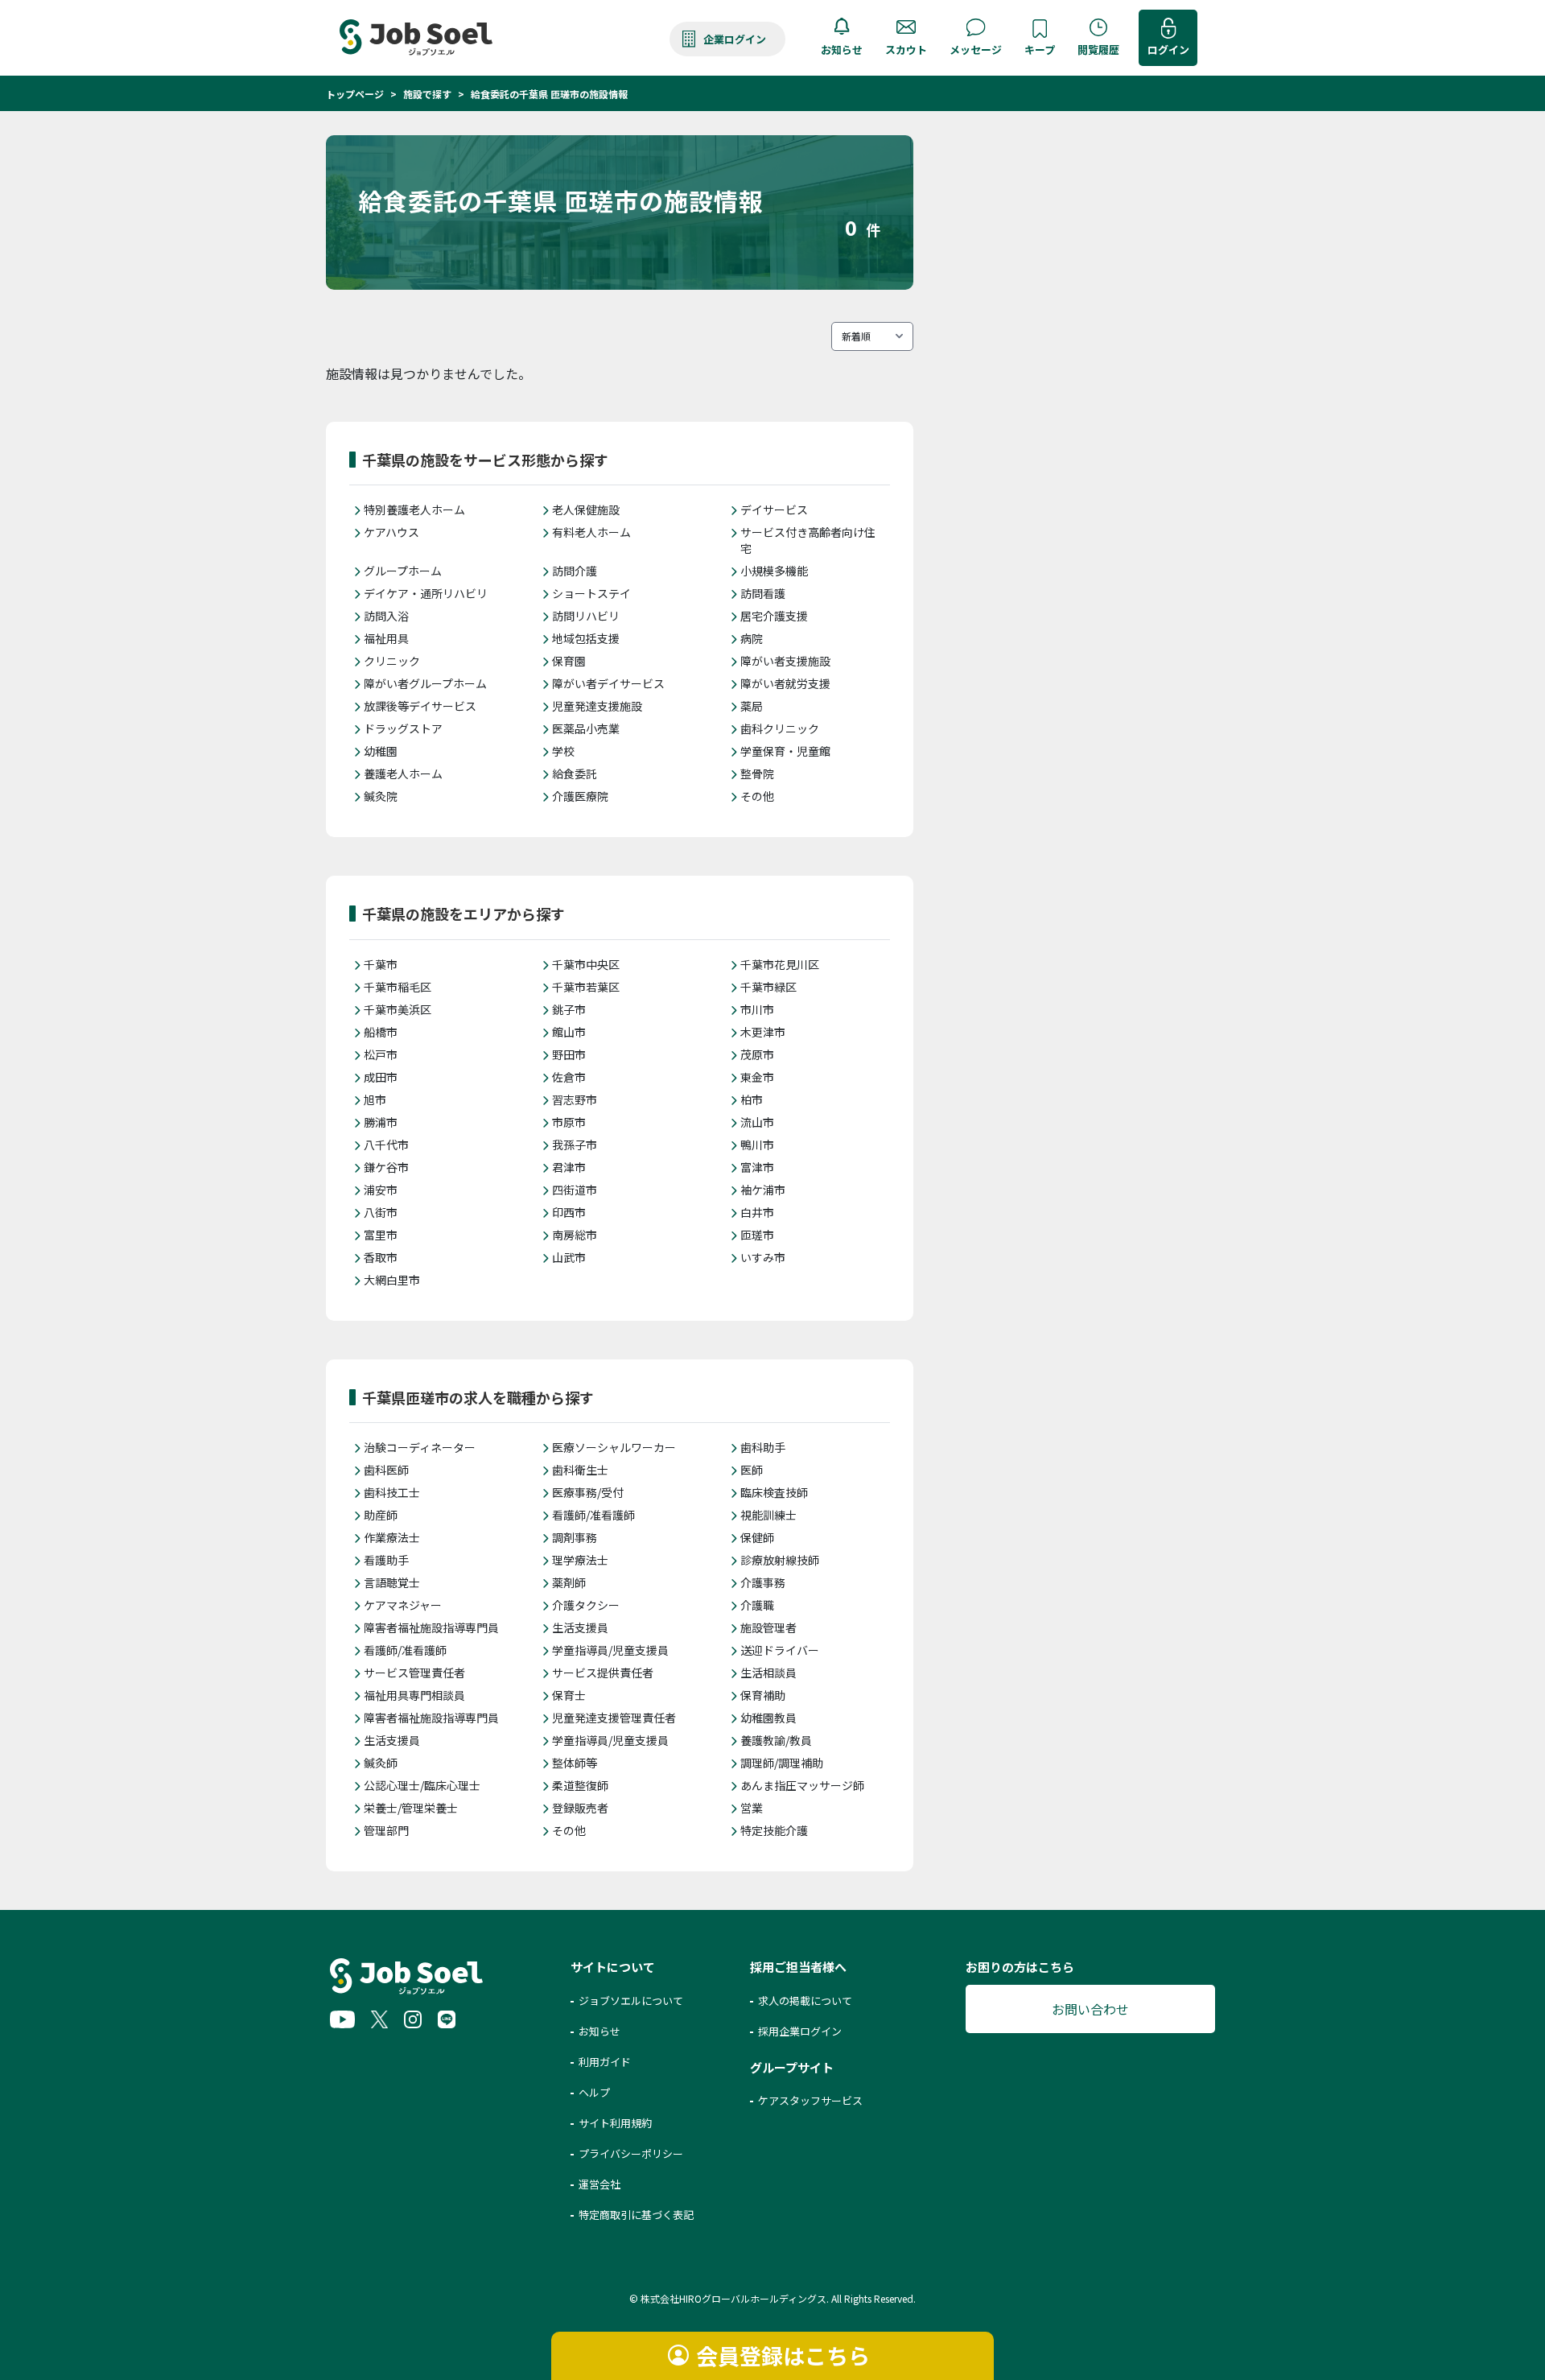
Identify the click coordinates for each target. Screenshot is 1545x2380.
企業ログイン (735, 39)
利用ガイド (605, 2062)
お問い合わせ (1090, 2009)
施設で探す (427, 94)
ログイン (1168, 49)
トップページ (355, 94)
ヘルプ (594, 2092)
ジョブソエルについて (631, 2001)
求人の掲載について (805, 2001)
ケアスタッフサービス (810, 2100)
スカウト (906, 49)
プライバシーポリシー (631, 2153)
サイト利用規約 (615, 2123)
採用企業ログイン (800, 2031)
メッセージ (976, 49)
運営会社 (599, 2184)
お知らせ (842, 49)
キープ (1040, 49)
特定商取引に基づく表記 (636, 2215)
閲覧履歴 (1098, 49)
